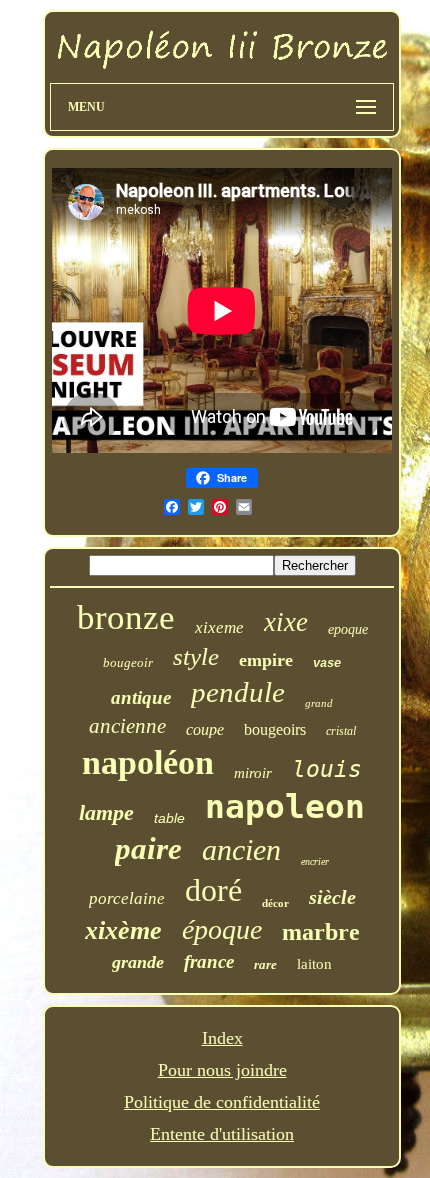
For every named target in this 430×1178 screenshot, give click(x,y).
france (209, 961)
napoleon (285, 806)
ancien (241, 849)
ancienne (127, 726)
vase (327, 664)
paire (148, 848)
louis (327, 769)
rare (265, 964)
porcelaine (127, 898)
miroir (253, 773)
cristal (341, 731)
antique (141, 697)
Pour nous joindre (222, 1070)
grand (319, 703)
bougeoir (128, 662)
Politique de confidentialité (222, 1102)
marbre (321, 932)
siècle (332, 897)
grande (138, 962)
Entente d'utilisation (222, 1134)
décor (275, 903)
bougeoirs (275, 729)
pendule (238, 692)
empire (266, 660)
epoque (348, 629)
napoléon (148, 762)
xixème (123, 930)
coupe (205, 729)
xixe (286, 622)
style (196, 656)
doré (213, 890)
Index (222, 1038)
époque (222, 929)
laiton (314, 964)
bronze (126, 617)
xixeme (219, 627)
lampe (106, 812)
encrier (315, 861)
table (169, 818)
